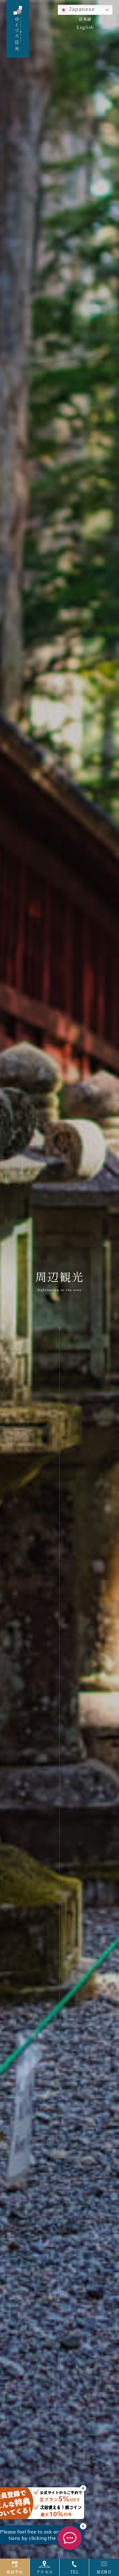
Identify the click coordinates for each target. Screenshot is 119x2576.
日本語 (85, 19)
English (85, 27)
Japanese (81, 9)
